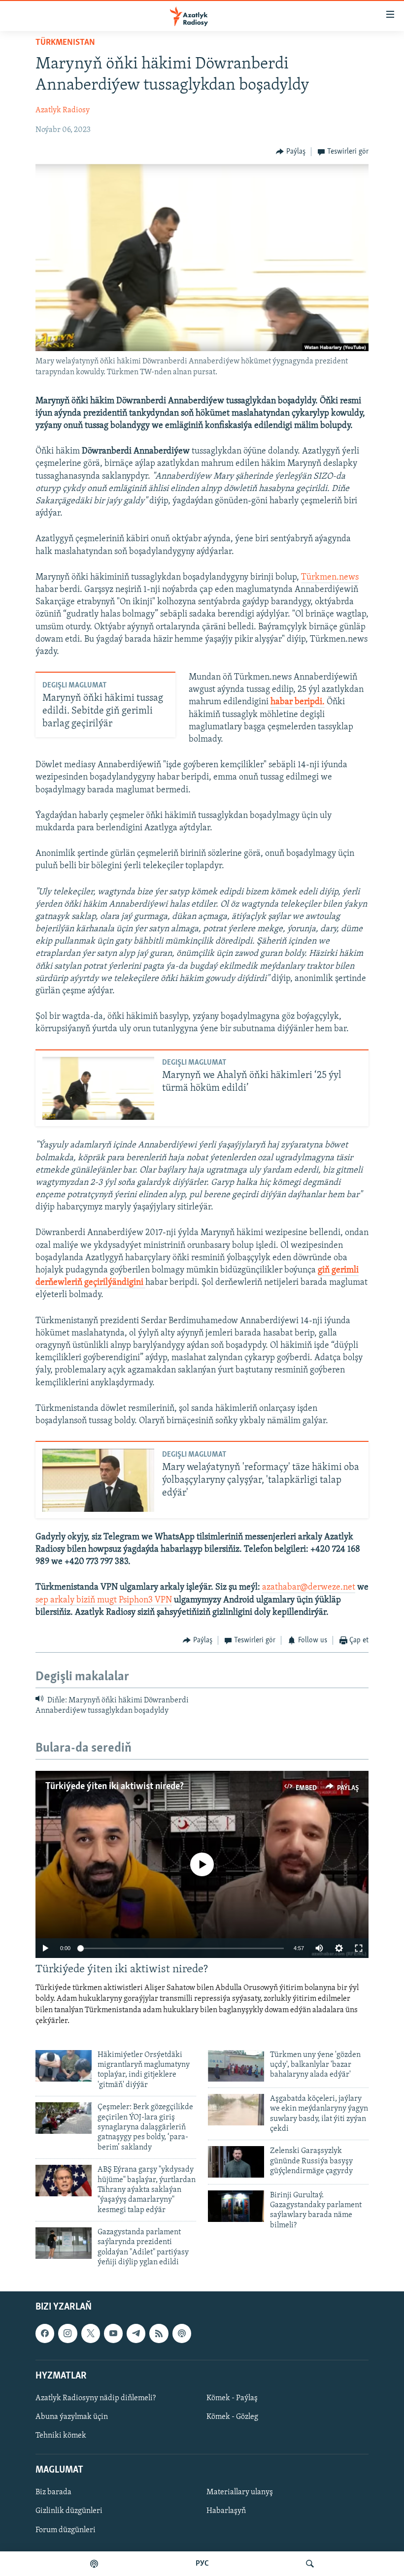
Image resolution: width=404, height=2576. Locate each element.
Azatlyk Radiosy (63, 110)
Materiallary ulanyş (240, 2492)
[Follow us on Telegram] (136, 2333)
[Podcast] (182, 2333)
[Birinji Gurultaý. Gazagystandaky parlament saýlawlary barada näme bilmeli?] (236, 2206)
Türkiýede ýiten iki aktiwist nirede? (115, 1787)
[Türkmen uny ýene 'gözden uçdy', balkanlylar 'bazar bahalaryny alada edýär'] (236, 2066)
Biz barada (53, 2492)
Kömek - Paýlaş (232, 2398)
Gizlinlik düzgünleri (69, 2511)
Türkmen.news (330, 578)
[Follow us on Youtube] (113, 2333)
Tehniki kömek (61, 2436)
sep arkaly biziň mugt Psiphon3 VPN (104, 1600)
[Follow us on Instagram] (67, 2333)
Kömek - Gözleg (232, 2417)
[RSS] (159, 2333)
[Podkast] (94, 2564)
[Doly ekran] (359, 1948)
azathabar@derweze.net (309, 1588)
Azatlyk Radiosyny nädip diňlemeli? (96, 2398)
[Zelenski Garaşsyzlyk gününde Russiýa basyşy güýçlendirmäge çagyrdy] (236, 2162)
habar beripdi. (298, 702)
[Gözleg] (310, 2564)
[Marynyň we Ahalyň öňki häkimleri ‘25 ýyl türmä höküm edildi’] (98, 1088)
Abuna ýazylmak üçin (72, 2417)
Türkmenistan (65, 43)
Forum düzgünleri (66, 2530)
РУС (202, 2564)
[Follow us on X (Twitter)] (91, 2333)
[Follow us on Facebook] (45, 2333)
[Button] (291, 152)
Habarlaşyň (226, 2511)
